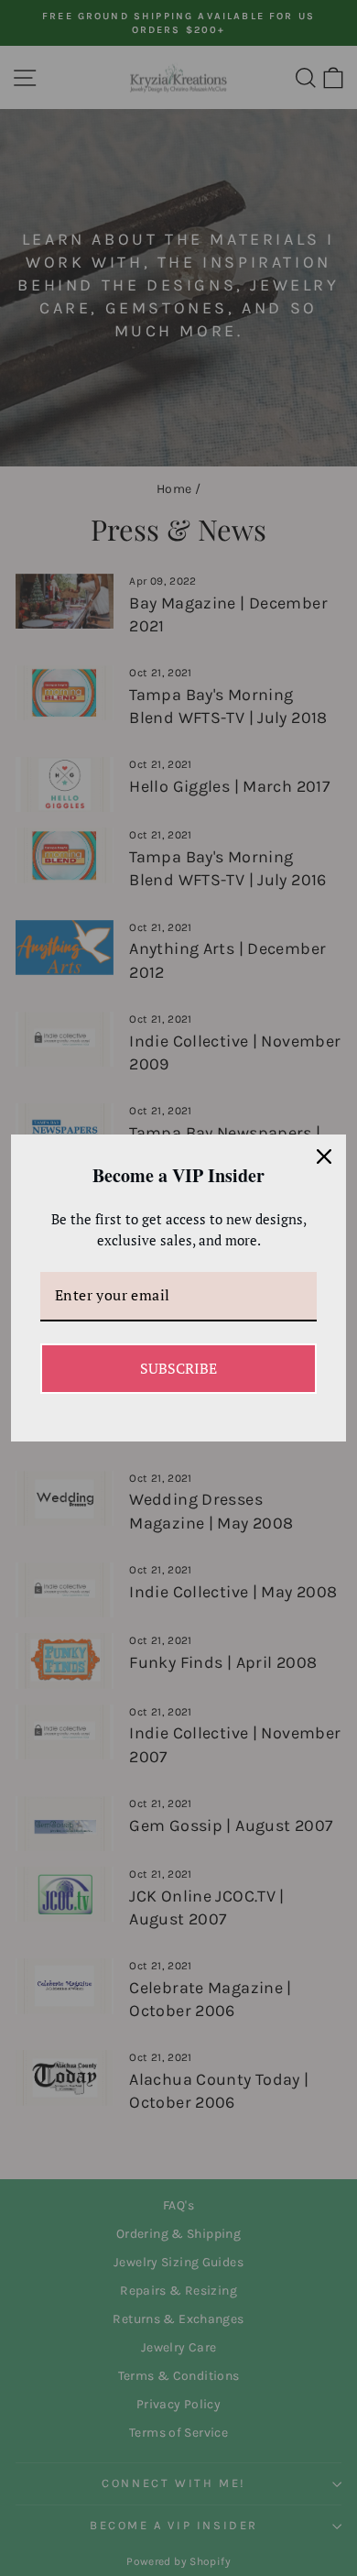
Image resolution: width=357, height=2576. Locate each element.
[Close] (324, 1156)
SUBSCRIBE (178, 1368)
